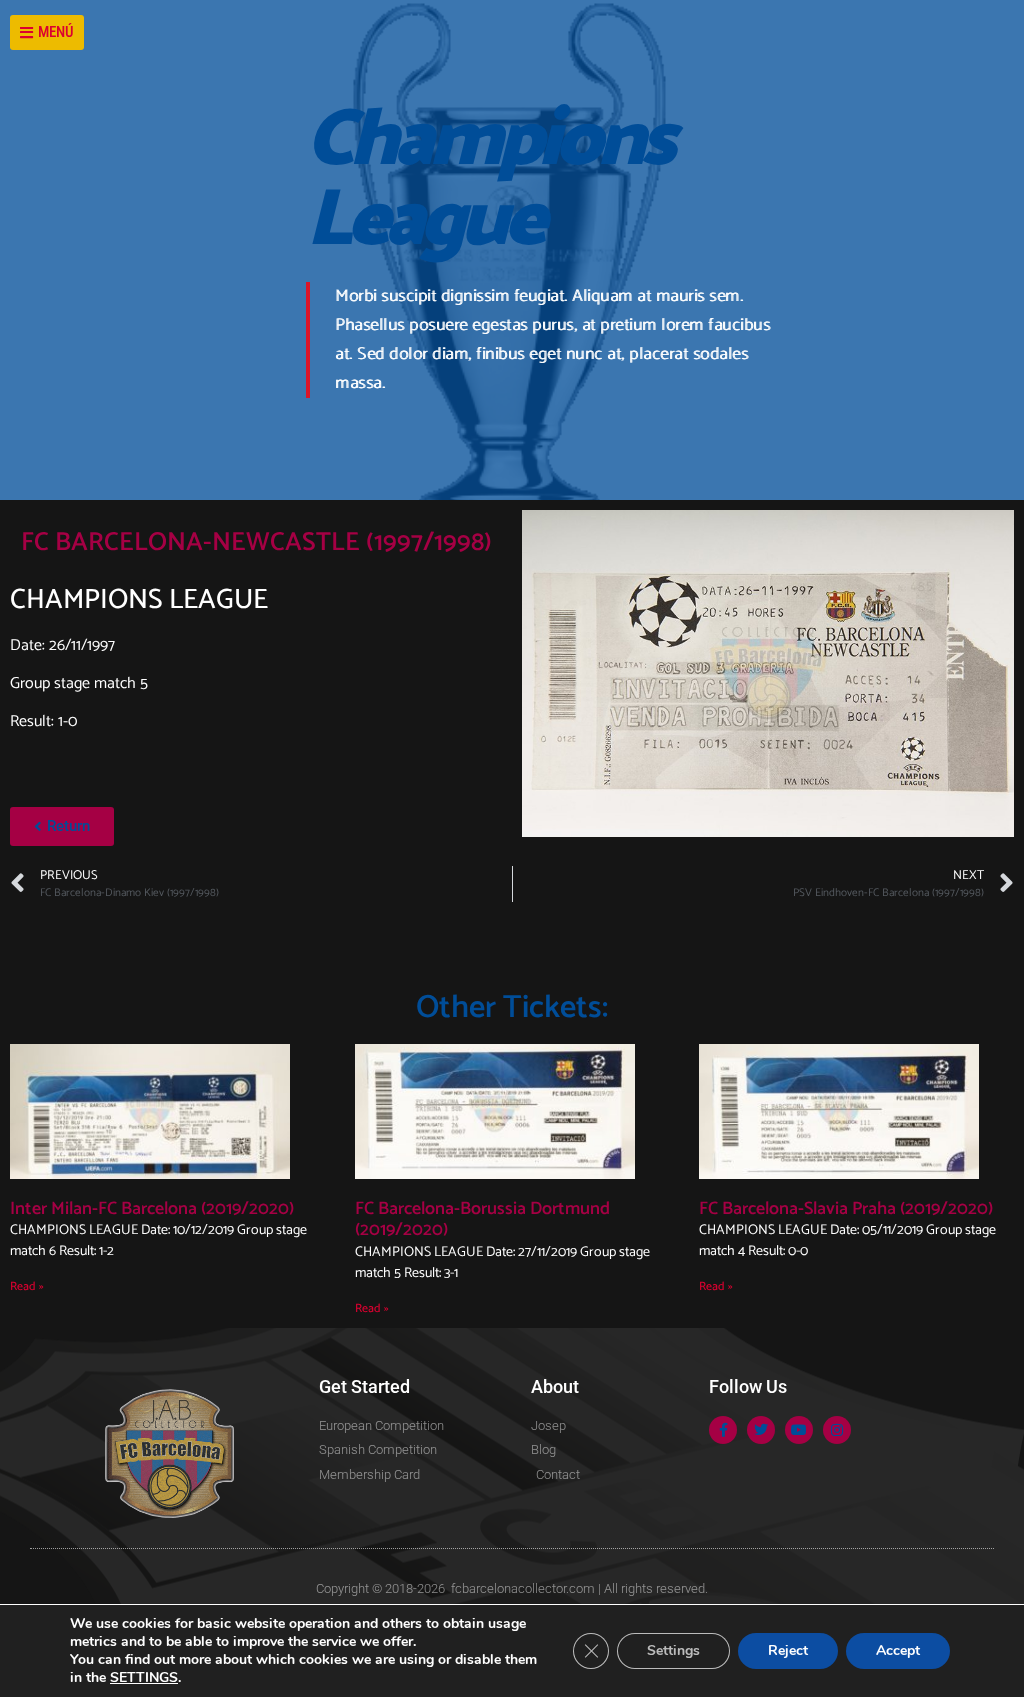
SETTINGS (144, 1678)
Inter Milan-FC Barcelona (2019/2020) (152, 1209)
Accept (898, 1650)
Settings (673, 1650)
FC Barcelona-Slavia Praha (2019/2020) (846, 1209)
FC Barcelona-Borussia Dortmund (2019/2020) (482, 1220)
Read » (27, 1286)
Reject (788, 1650)
